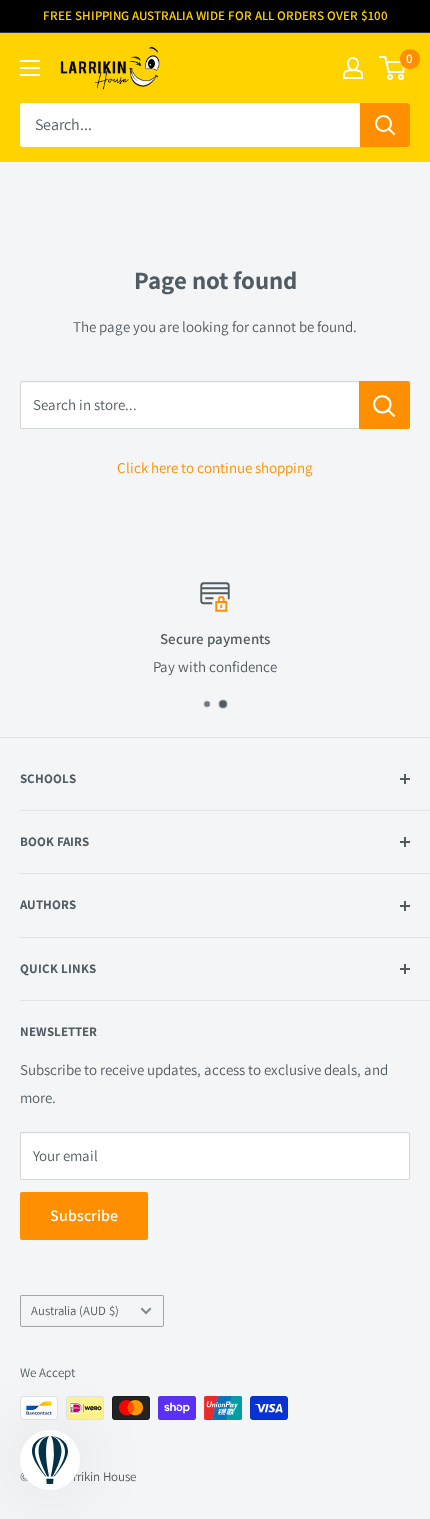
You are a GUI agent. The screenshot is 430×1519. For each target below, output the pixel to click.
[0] (393, 68)
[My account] (353, 68)
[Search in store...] (384, 405)
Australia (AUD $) (75, 1310)
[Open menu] (30, 68)
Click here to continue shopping (215, 467)
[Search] (385, 125)
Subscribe (84, 1215)
